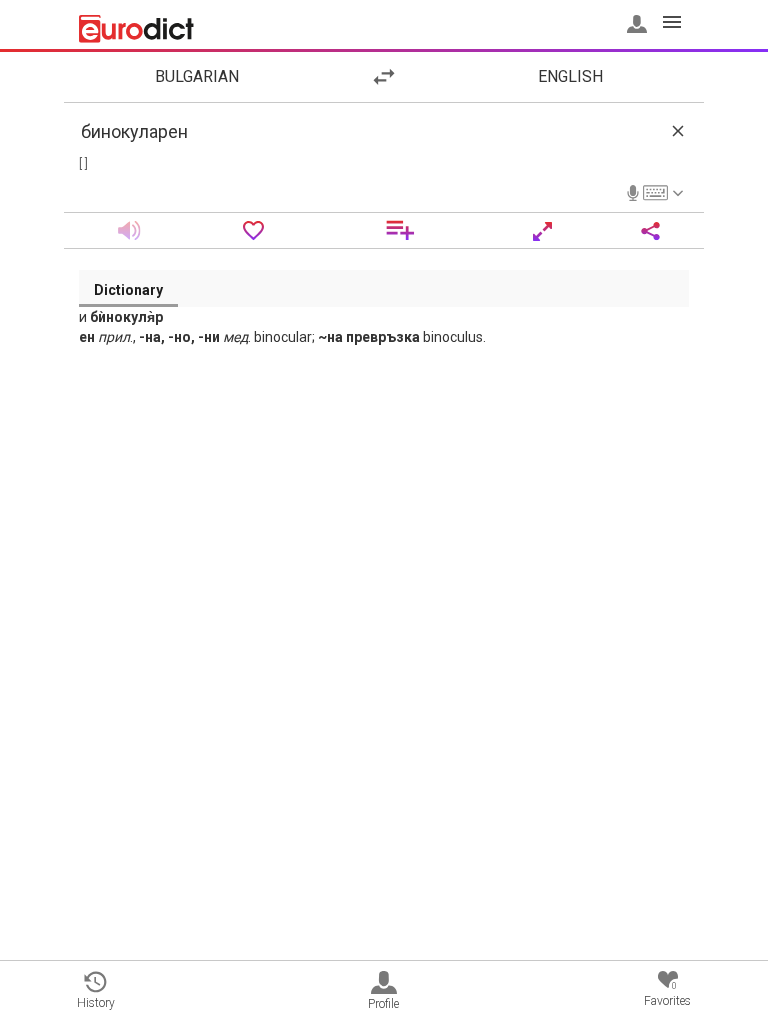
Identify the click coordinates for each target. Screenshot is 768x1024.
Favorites (667, 994)
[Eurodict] (136, 29)
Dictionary (128, 290)
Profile (383, 1004)
